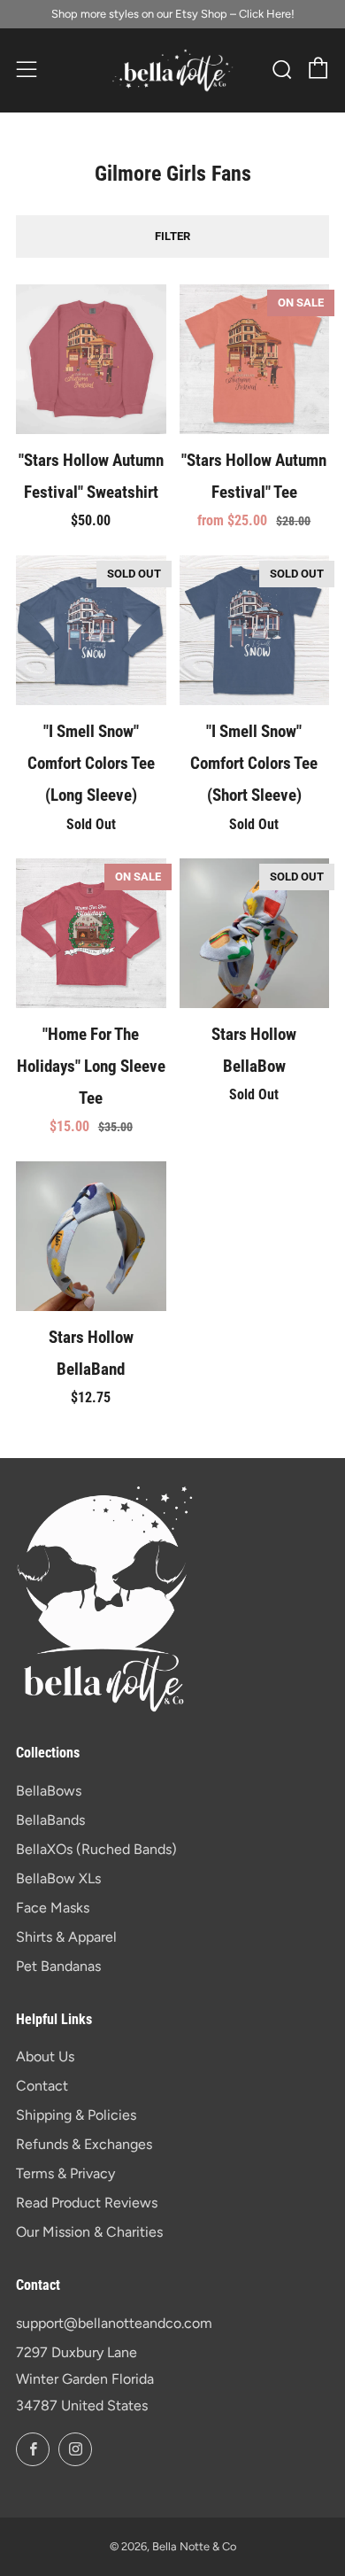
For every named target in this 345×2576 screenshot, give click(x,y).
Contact (42, 2086)
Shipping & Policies (76, 2115)
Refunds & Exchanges (84, 2144)
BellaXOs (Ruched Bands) (96, 1849)
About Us (45, 2056)
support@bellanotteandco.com (114, 2323)
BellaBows (49, 1791)
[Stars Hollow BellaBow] (255, 934)
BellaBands (50, 1820)
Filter (172, 236)
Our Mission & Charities (89, 2232)
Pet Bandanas (58, 1966)
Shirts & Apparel (66, 1937)
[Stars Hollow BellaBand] (91, 1237)
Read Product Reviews (87, 2203)
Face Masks (53, 1908)
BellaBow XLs (58, 1878)
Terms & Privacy (65, 2173)
